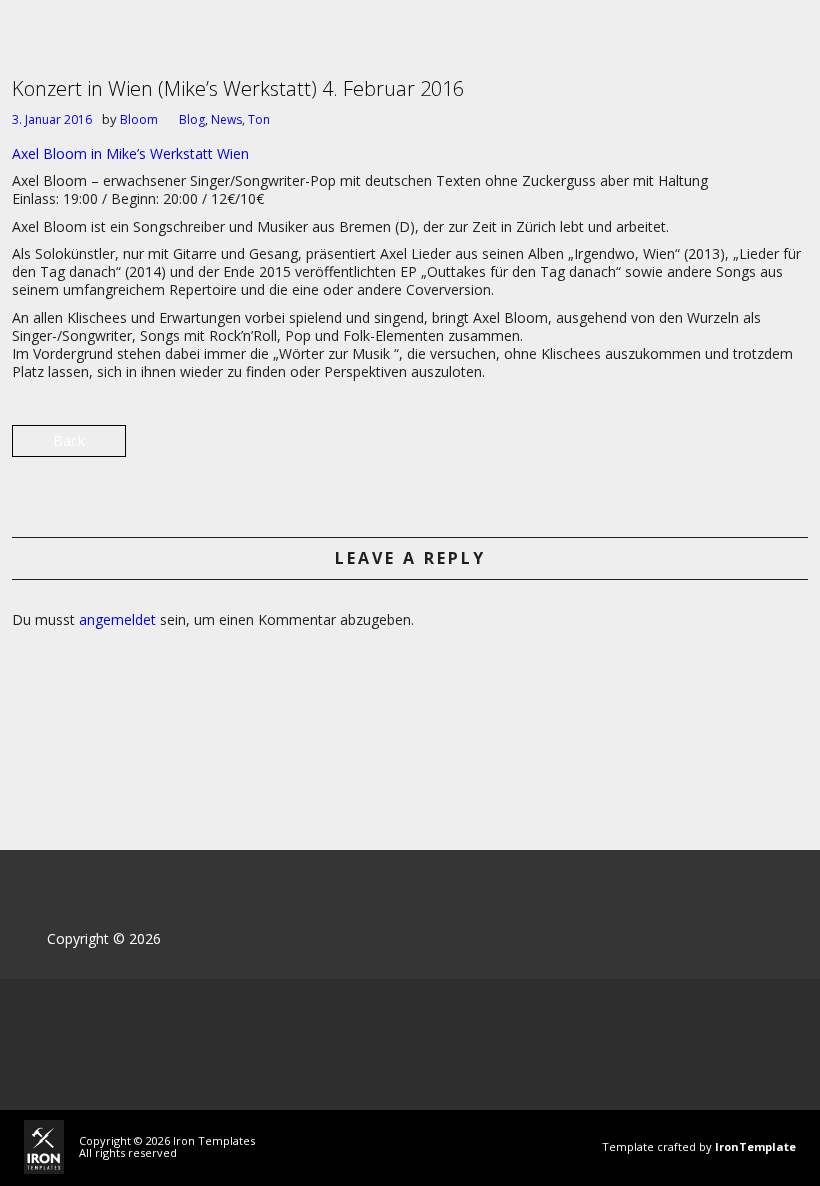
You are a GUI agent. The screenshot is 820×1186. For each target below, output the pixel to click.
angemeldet (117, 619)
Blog (192, 119)
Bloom (139, 119)
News (226, 119)
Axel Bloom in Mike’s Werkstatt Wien (130, 153)
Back (69, 440)
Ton (259, 119)
